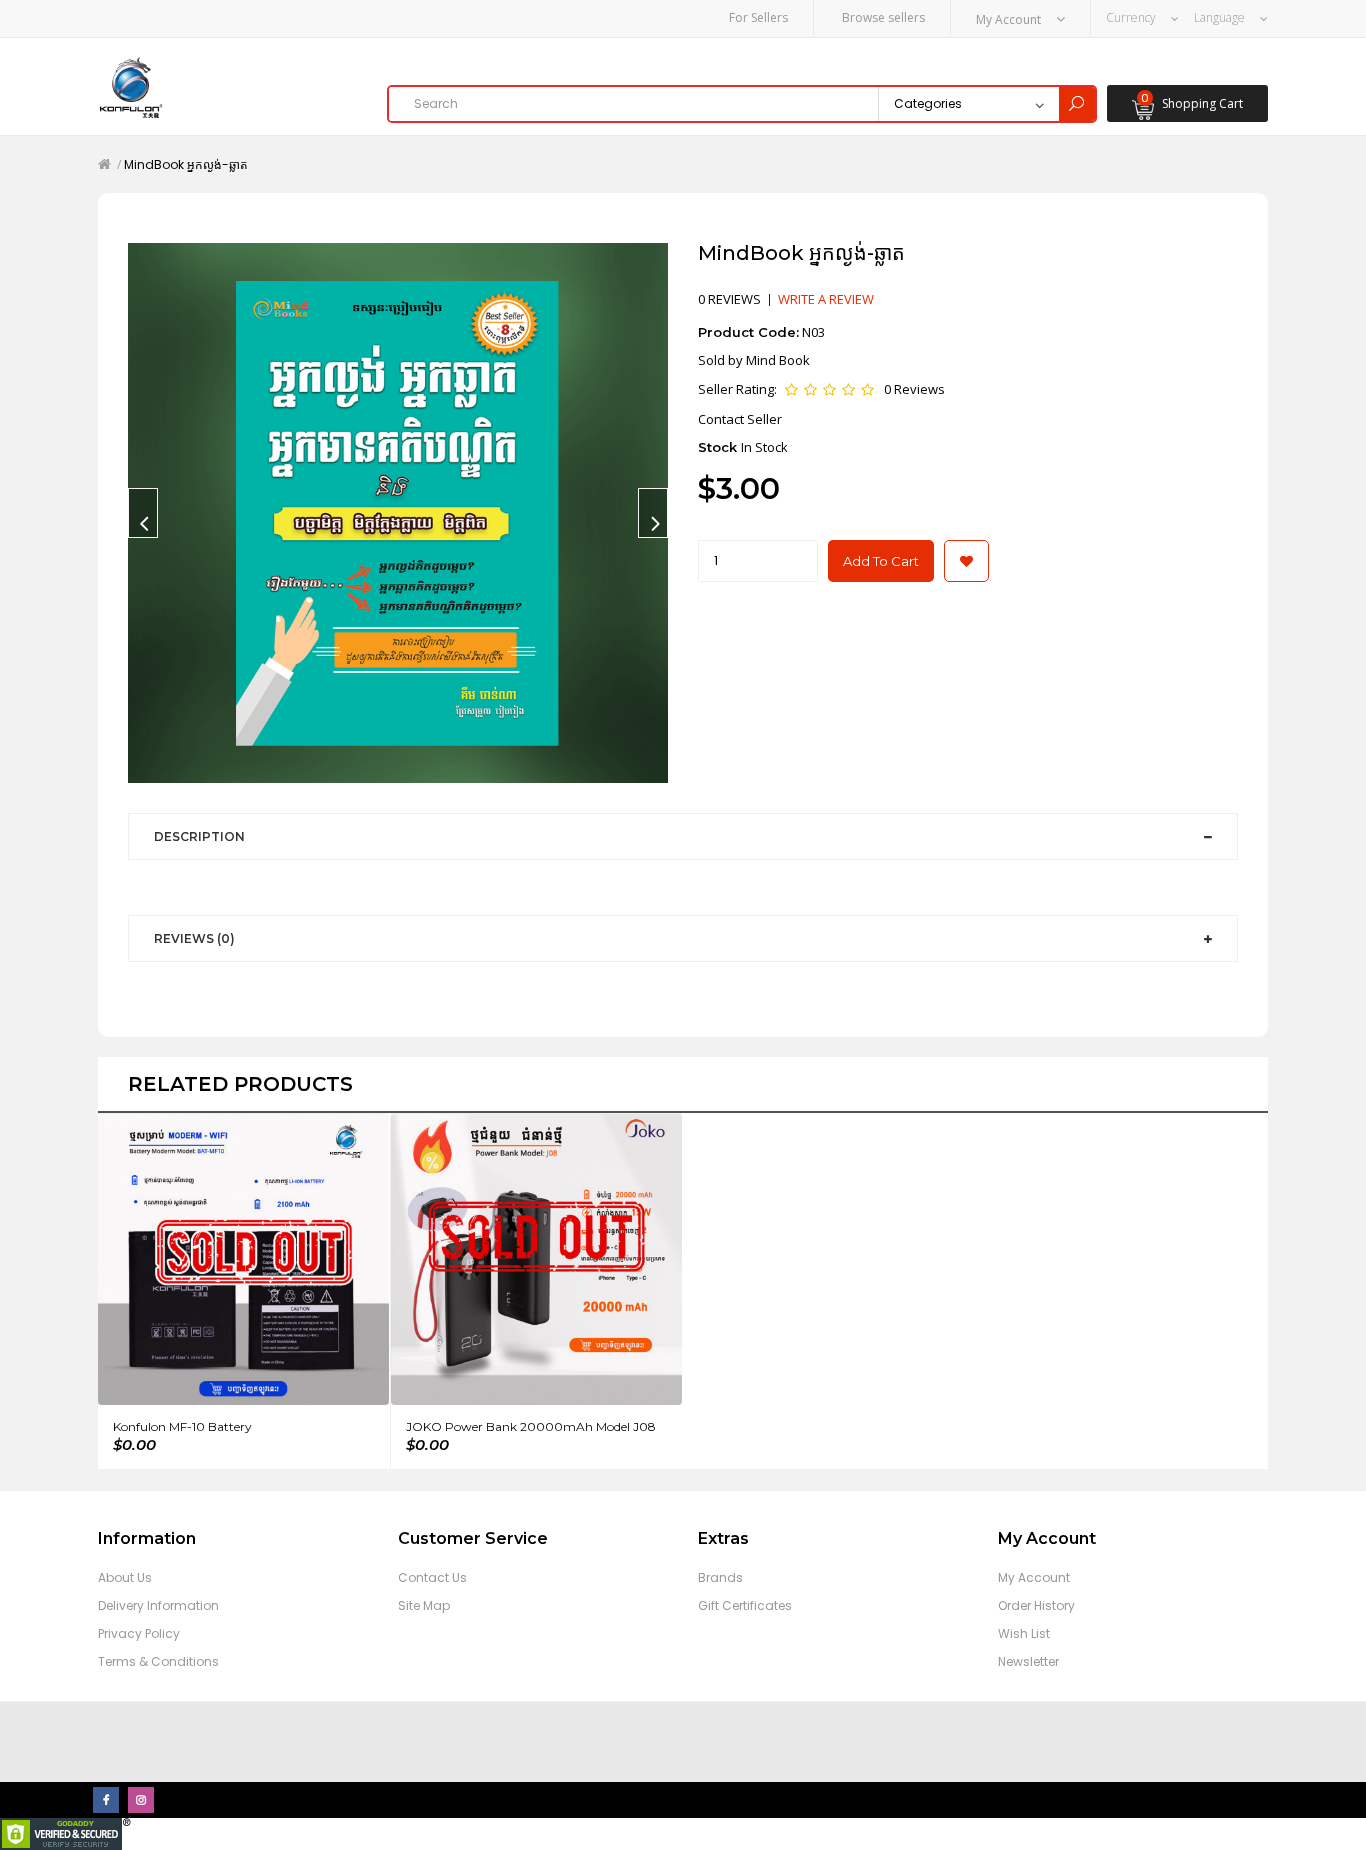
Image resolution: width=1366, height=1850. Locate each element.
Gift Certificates (745, 1605)
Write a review (826, 299)
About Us (125, 1577)
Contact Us (432, 1577)
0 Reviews (914, 389)
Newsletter (1028, 1661)
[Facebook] (106, 1800)
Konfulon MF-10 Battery (182, 1426)
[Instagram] (141, 1800)
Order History (1036, 1605)
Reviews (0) (194, 938)
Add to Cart (881, 561)
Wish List (1024, 1633)
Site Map (424, 1605)
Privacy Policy (139, 1633)
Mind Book (778, 360)
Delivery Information (158, 1605)
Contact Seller (740, 419)
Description (199, 836)
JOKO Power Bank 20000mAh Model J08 (531, 1426)
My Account (1034, 1577)
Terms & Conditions (158, 1661)
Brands (720, 1577)
